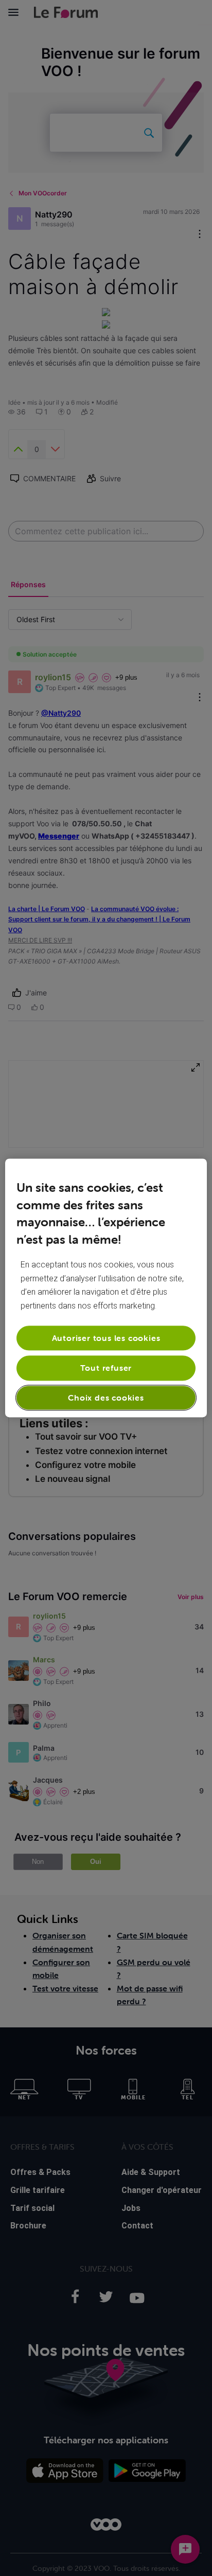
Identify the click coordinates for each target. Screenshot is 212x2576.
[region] (106, 1288)
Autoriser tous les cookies (106, 1338)
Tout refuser (106, 1368)
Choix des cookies (106, 1398)
